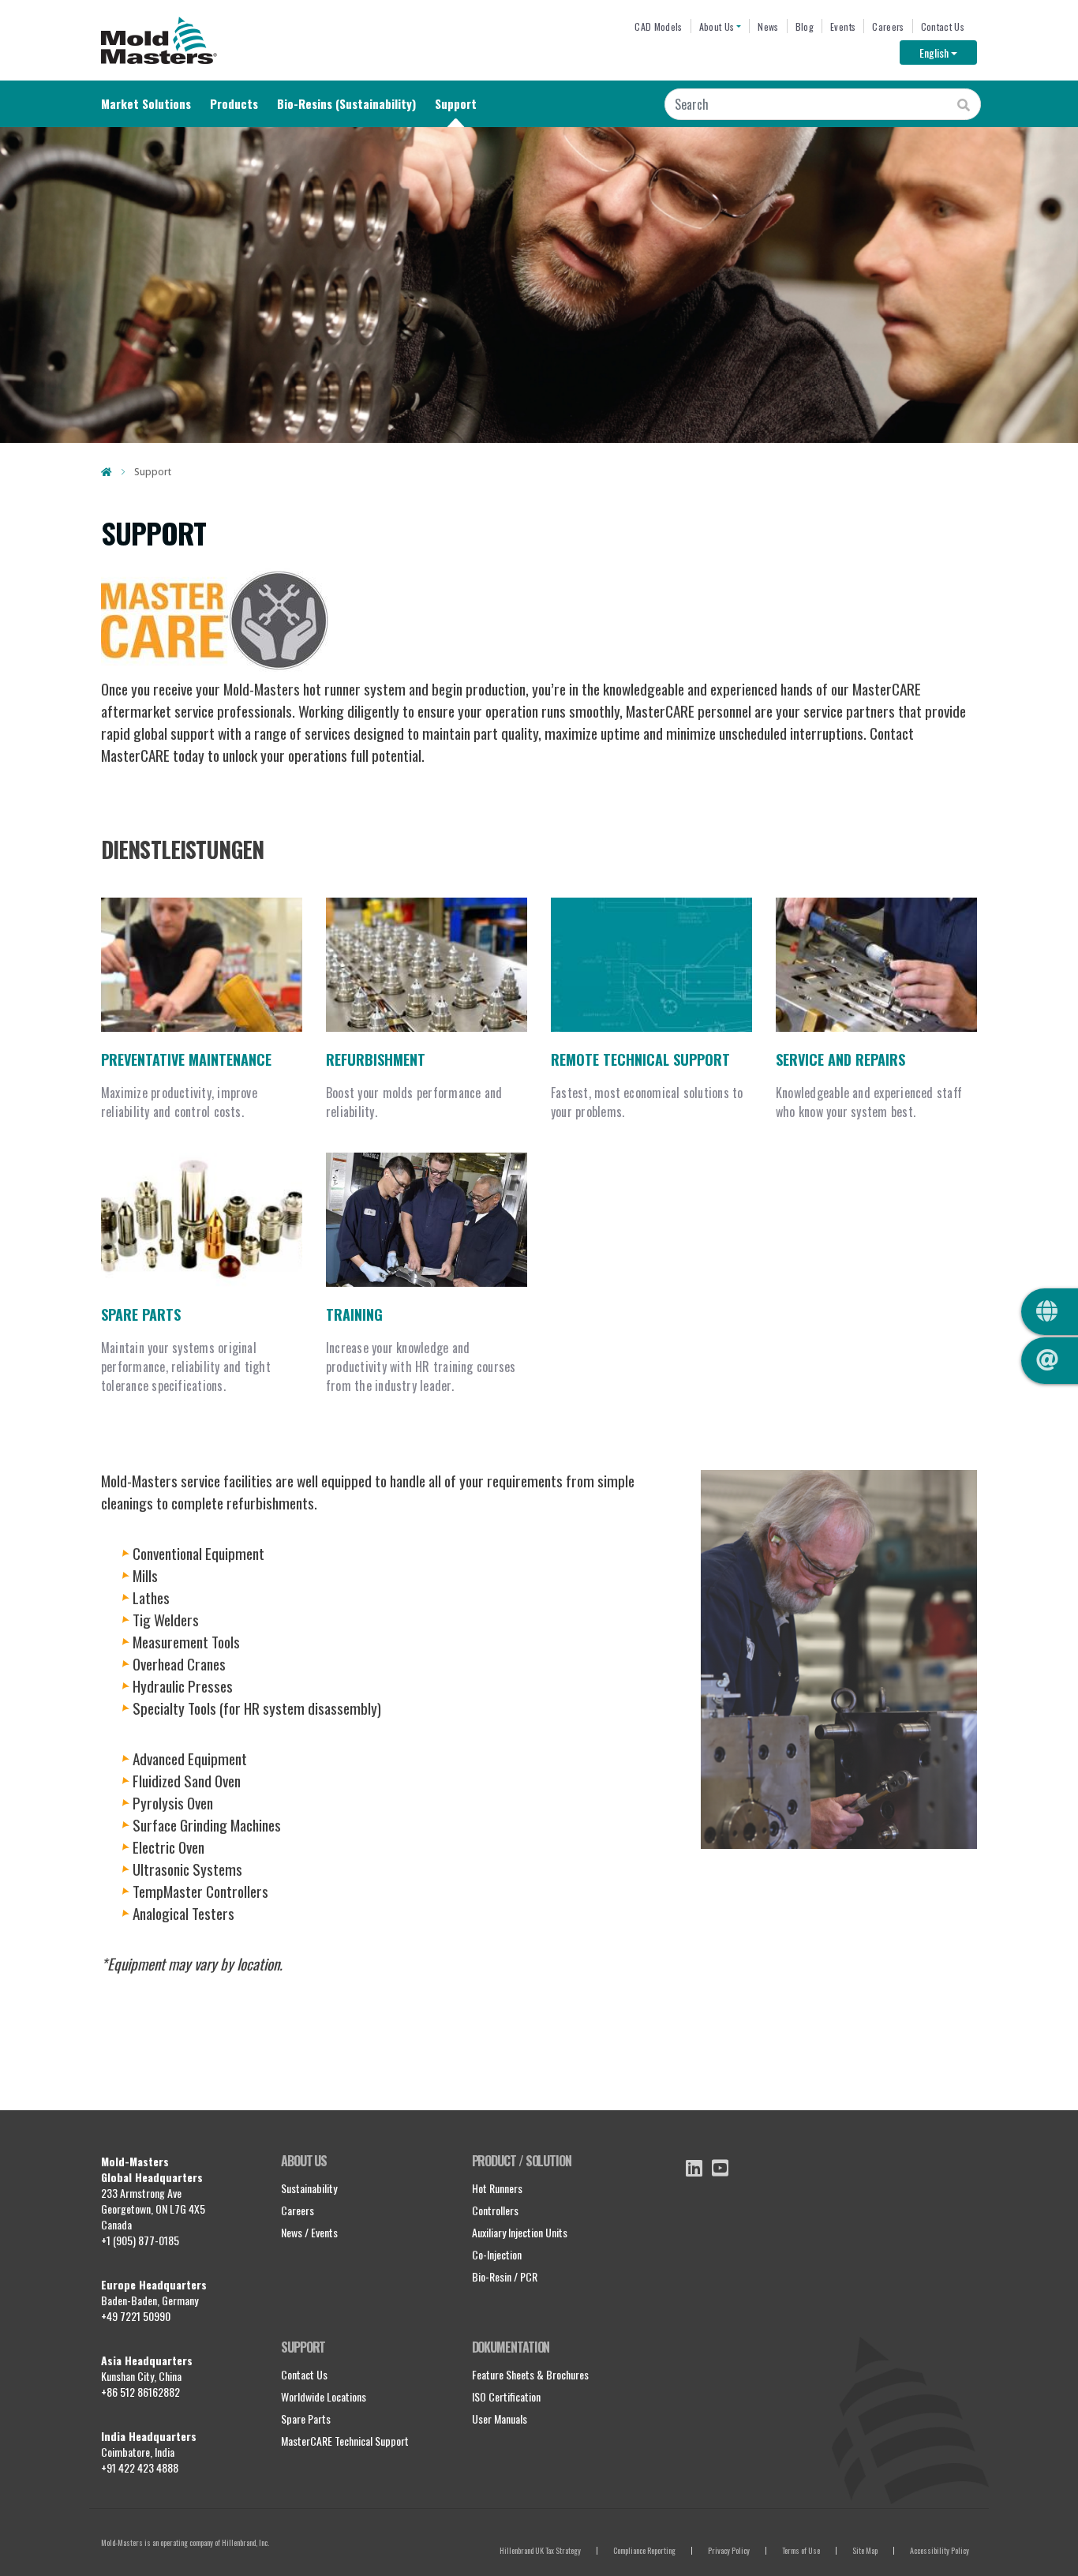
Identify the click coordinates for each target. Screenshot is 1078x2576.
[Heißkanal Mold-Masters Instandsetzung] (427, 965)
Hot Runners (497, 2188)
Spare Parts (141, 1314)
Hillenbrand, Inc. (245, 2542)
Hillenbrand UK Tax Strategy (540, 2550)
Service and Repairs (840, 1059)
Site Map (865, 2550)
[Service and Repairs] (876, 965)
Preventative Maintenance (186, 1059)
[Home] (159, 40)
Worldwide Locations (324, 2396)
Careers (888, 26)
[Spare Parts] (202, 1220)
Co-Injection (497, 2254)
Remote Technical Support (640, 1059)
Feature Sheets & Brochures (530, 2374)
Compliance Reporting (644, 2550)
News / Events (309, 2232)
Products (234, 103)
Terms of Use (801, 2550)
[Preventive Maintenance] (202, 965)
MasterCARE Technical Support (345, 2441)
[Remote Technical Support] (651, 965)
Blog (805, 26)
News (768, 26)
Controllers (495, 2210)
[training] (427, 1220)
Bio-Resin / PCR (505, 2276)
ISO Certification (506, 2396)
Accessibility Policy (940, 2550)
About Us (717, 26)
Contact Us (943, 26)
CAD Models (658, 26)
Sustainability (309, 2188)
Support (456, 103)
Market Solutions (146, 103)
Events (843, 26)
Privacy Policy (729, 2550)
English (948, 52)
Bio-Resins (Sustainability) (346, 103)
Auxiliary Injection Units (520, 2232)
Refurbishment (376, 1059)
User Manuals (500, 2419)
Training (354, 1314)
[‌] (694, 2168)
